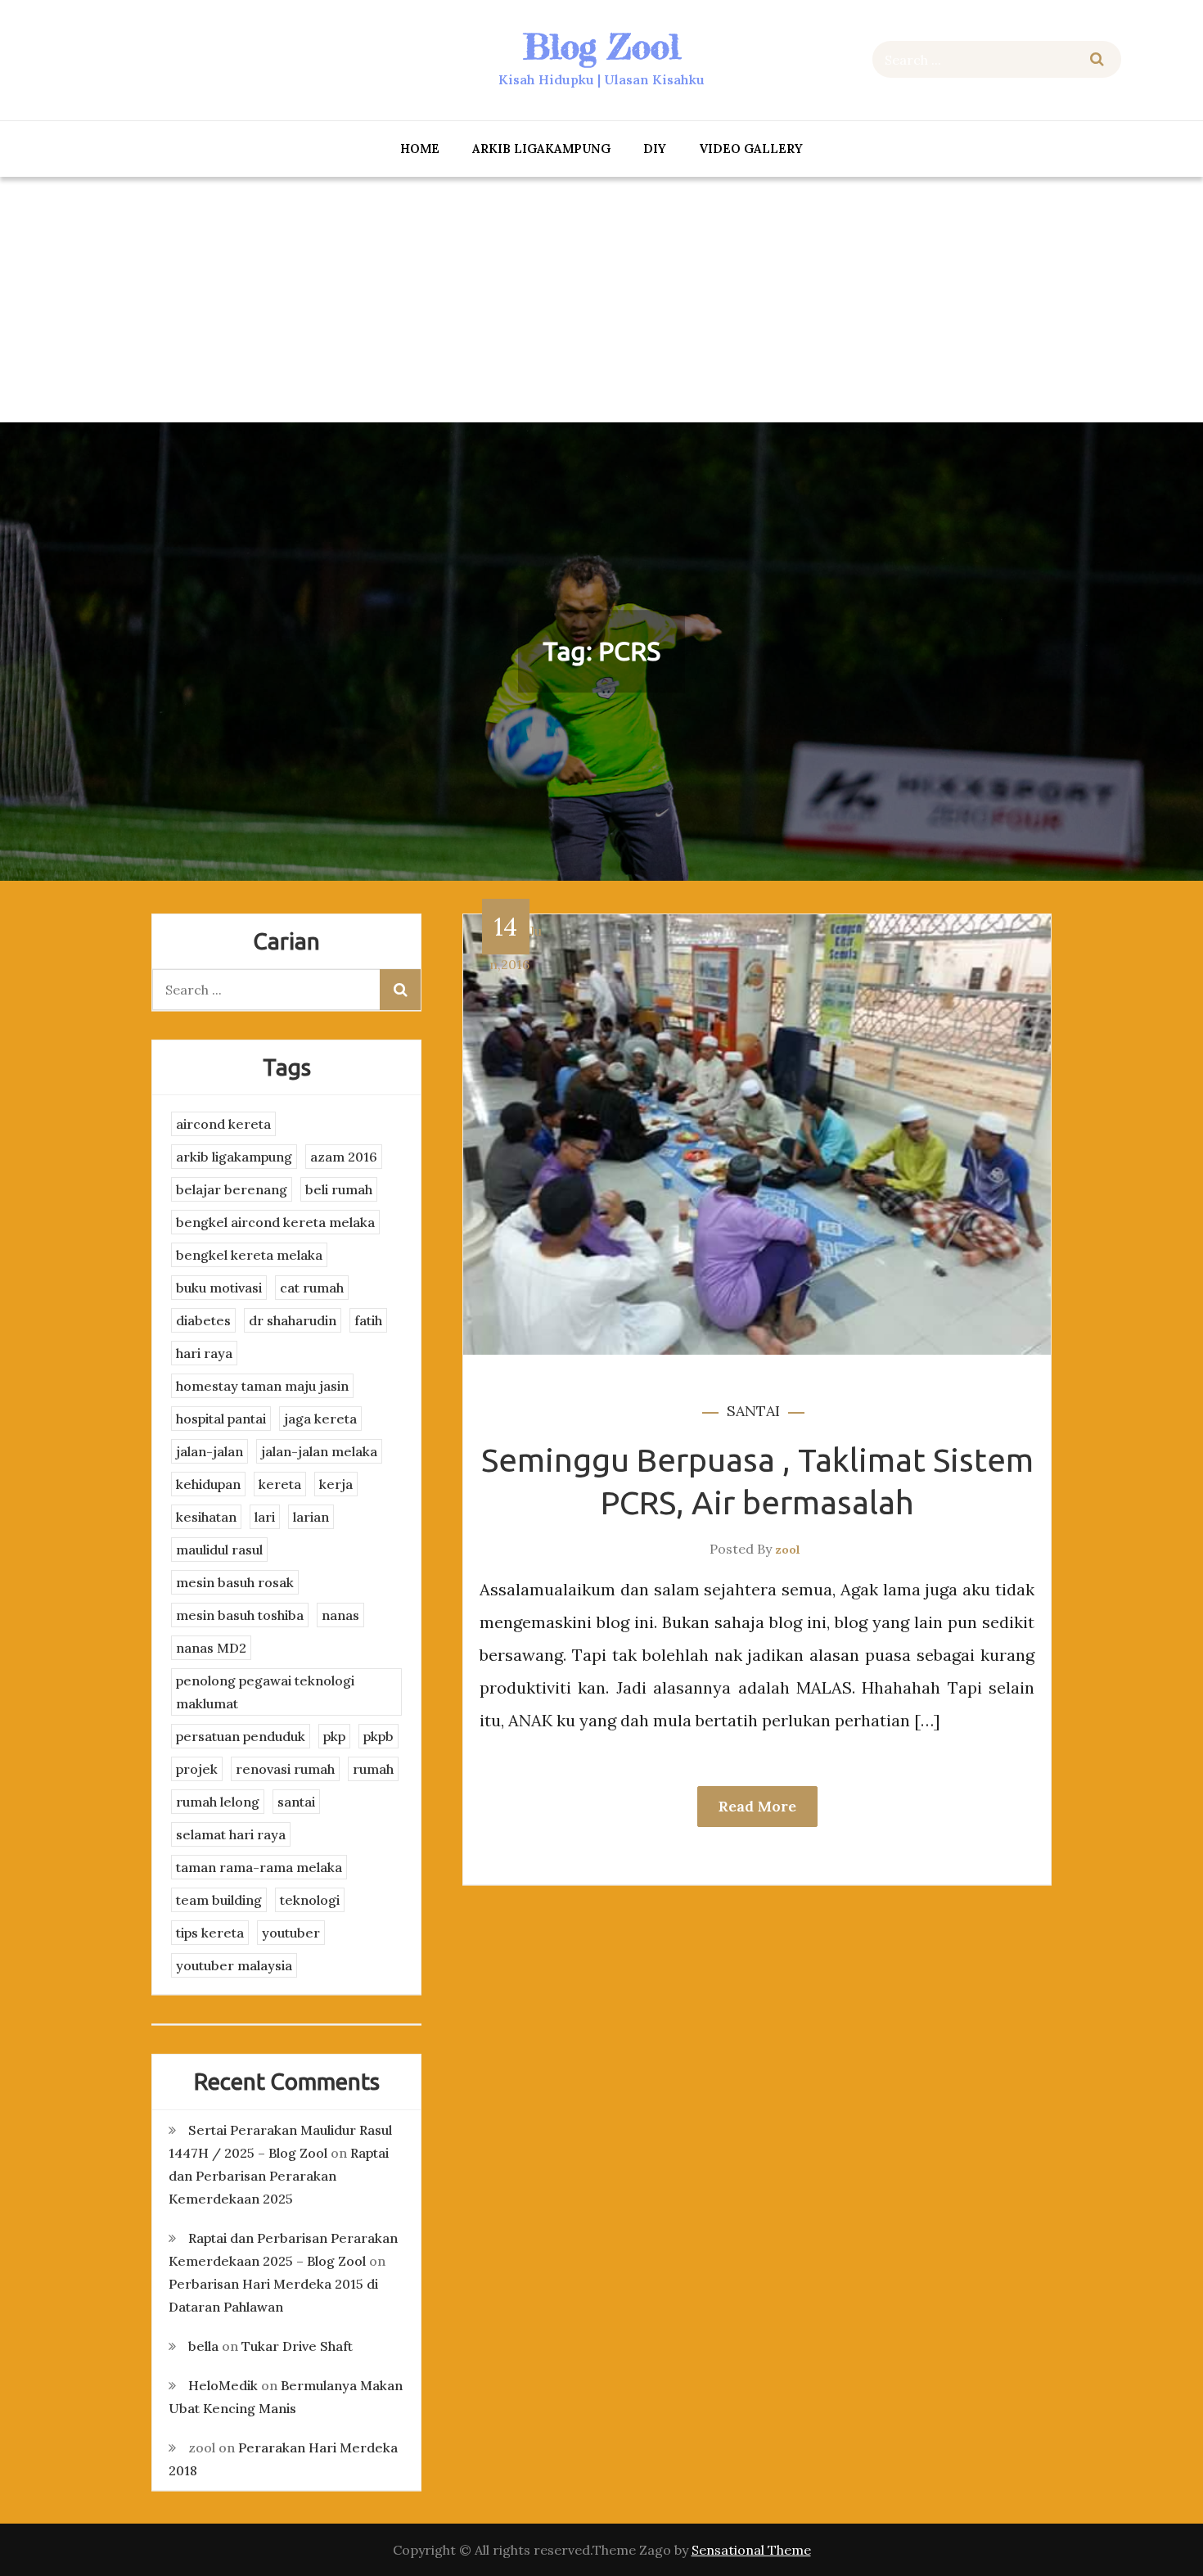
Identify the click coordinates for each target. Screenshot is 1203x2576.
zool (788, 1550)
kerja (336, 1484)
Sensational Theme (751, 2550)
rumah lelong (218, 1802)
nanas (340, 1615)
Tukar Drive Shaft (297, 2346)
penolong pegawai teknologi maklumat (265, 1692)
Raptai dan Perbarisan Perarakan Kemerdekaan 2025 (279, 2176)
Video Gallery (751, 149)
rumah (373, 1769)
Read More (757, 1806)
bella (203, 2346)
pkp (334, 1736)
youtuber (291, 1933)
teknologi (310, 1900)
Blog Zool (601, 46)
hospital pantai (221, 1419)
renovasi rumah (285, 1769)
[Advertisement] (601, 300)
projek (197, 1769)
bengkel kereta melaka (249, 1255)
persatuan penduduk (241, 1736)
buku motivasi (219, 1288)
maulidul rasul (219, 1550)
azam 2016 (344, 1157)
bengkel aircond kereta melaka (275, 1222)
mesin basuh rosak (235, 1582)
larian (311, 1517)
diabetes (203, 1320)
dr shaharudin (293, 1320)
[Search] (1097, 59)
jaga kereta (320, 1419)
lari (265, 1517)
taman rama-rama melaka (259, 1867)
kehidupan (208, 1484)
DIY (655, 149)
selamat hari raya (231, 1834)
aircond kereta (223, 1124)
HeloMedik (223, 2385)
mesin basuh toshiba (240, 1615)
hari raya (204, 1353)
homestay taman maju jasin (262, 1386)
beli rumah (339, 1189)
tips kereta (210, 1933)
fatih (368, 1320)
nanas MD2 (211, 1648)
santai (753, 1411)
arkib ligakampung (541, 149)
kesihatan (206, 1517)
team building (219, 1900)
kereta (280, 1484)
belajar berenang (232, 1189)
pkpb (378, 1736)
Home (420, 149)
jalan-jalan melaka (319, 1451)
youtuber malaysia (234, 1965)
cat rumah (312, 1288)
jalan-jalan (210, 1451)
